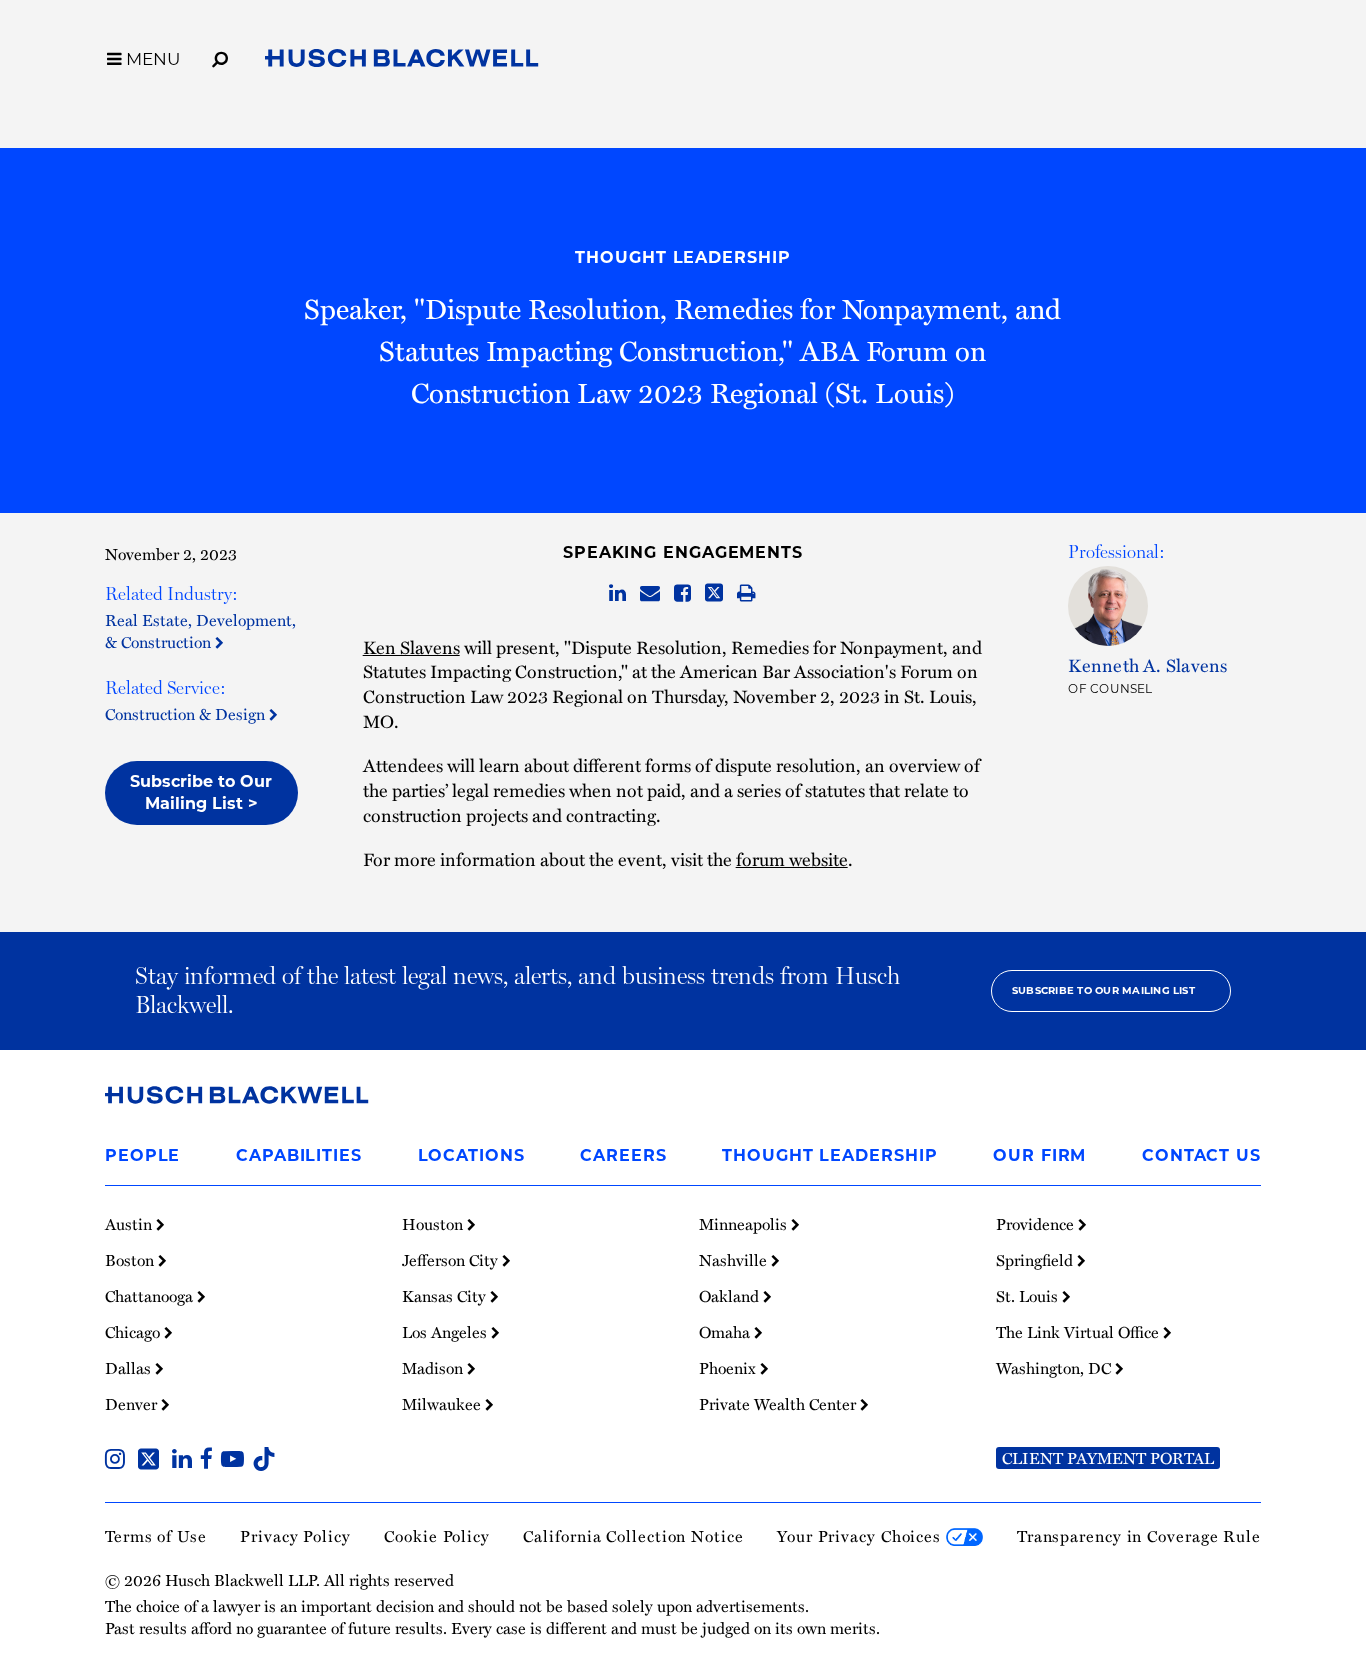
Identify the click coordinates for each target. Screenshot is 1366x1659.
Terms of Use (156, 1536)
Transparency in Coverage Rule (1139, 1536)
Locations (471, 1155)
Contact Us (1201, 1155)
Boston (131, 1260)
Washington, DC (1055, 1368)
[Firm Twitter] (152, 1461)
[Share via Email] (650, 594)
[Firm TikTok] (264, 1461)
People (142, 1155)
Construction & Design (187, 714)
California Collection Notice (633, 1536)
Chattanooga (151, 1296)
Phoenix (729, 1368)
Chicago (134, 1332)
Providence (1037, 1224)
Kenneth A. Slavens (1147, 664)
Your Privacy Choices (861, 1536)
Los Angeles (446, 1332)
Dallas (130, 1368)
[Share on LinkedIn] (617, 594)
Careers (623, 1155)
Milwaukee (443, 1404)
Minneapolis (745, 1224)
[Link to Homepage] (402, 62)
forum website (792, 858)
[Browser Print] (746, 594)
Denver (133, 1404)
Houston (434, 1224)
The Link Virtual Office (1079, 1332)
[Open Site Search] (220, 56)
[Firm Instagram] (119, 1461)
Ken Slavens (411, 646)
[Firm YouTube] (236, 1461)
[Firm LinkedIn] (186, 1461)
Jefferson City (452, 1260)
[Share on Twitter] (714, 594)
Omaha (726, 1332)
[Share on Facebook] (682, 594)
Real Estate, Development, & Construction (200, 631)
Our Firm (1039, 1155)
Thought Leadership (682, 257)
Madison (434, 1368)
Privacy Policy (295, 1536)
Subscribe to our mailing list (1103, 990)
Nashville (735, 1260)
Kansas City (446, 1296)
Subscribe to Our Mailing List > (201, 792)
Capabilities (299, 1155)
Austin (130, 1224)
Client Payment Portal (1108, 1458)
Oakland (731, 1296)
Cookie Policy (437, 1536)
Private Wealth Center (779, 1404)
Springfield (1036, 1260)
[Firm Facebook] (210, 1461)
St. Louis (1029, 1296)
